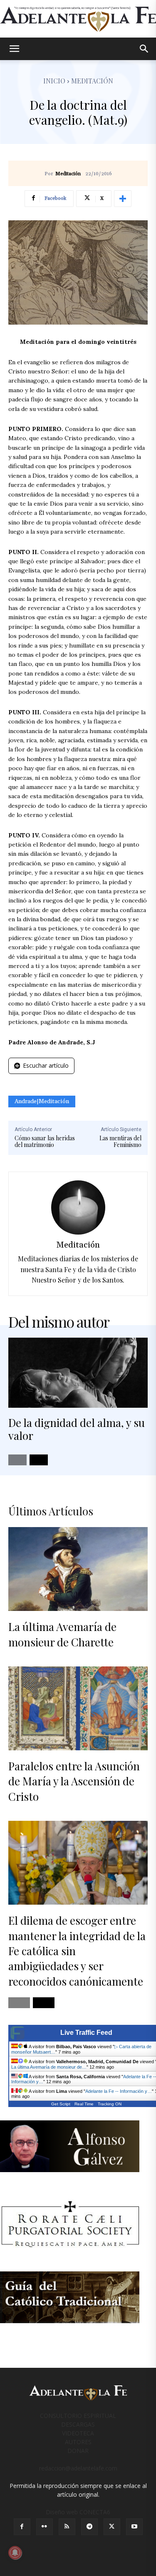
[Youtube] (134, 2527)
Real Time (84, 2104)
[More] (123, 199)
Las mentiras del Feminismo (120, 1142)
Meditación (68, 174)
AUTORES (78, 2442)
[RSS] (67, 2527)
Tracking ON (110, 2104)
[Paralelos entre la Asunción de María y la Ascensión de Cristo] (78, 1708)
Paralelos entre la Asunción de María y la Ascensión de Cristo (74, 1781)
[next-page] (39, 1460)
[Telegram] (89, 2527)
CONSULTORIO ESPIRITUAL (78, 2416)
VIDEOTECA (78, 2433)
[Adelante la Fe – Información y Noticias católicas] (78, 19)
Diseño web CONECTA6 (78, 2512)
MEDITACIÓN (92, 81)
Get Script (61, 2104)
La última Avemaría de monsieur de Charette (62, 1634)
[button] (14, 49)
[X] (112, 2527)
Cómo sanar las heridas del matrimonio (45, 1142)
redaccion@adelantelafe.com (78, 2468)
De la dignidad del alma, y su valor (77, 1429)
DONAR (78, 2451)
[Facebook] (22, 2527)
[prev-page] (17, 1460)
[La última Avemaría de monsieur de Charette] (78, 1569)
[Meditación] (78, 1207)
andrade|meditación (42, 1101)
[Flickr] (45, 2527)
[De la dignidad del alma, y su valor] (78, 1373)
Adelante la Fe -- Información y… (119, 2091)
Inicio (54, 81)
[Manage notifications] (15, 2553)
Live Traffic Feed (86, 2033)
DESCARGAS (78, 2424)
